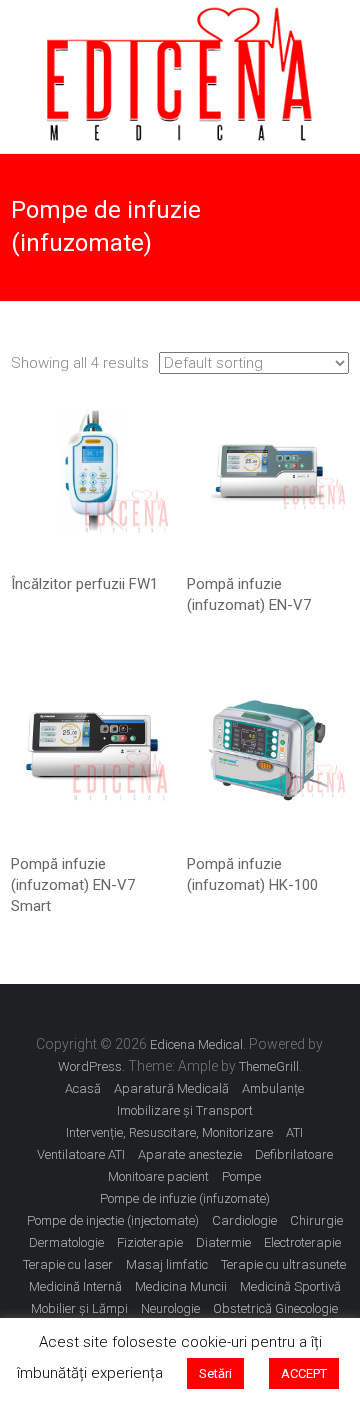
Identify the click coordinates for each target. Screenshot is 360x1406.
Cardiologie (244, 1220)
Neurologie (170, 1308)
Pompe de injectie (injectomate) (113, 1220)
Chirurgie (316, 1220)
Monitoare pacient (158, 1176)
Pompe (241, 1176)
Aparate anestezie (190, 1154)
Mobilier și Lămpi (79, 1308)
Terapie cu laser (68, 1264)
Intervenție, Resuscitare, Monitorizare (169, 1132)
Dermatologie (66, 1242)
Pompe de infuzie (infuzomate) (185, 1198)
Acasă (83, 1088)
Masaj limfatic (167, 1264)
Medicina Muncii (181, 1286)
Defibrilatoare (294, 1154)
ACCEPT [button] (304, 1373)
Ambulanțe (273, 1088)
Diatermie (223, 1242)
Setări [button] (215, 1373)
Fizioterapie (150, 1242)
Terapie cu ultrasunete (283, 1264)
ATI (294, 1132)
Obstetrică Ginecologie (275, 1308)
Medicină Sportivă (290, 1286)
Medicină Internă (75, 1286)
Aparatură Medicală (171, 1088)
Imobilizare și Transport (185, 1110)
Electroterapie (302, 1242)
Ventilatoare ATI (81, 1154)
